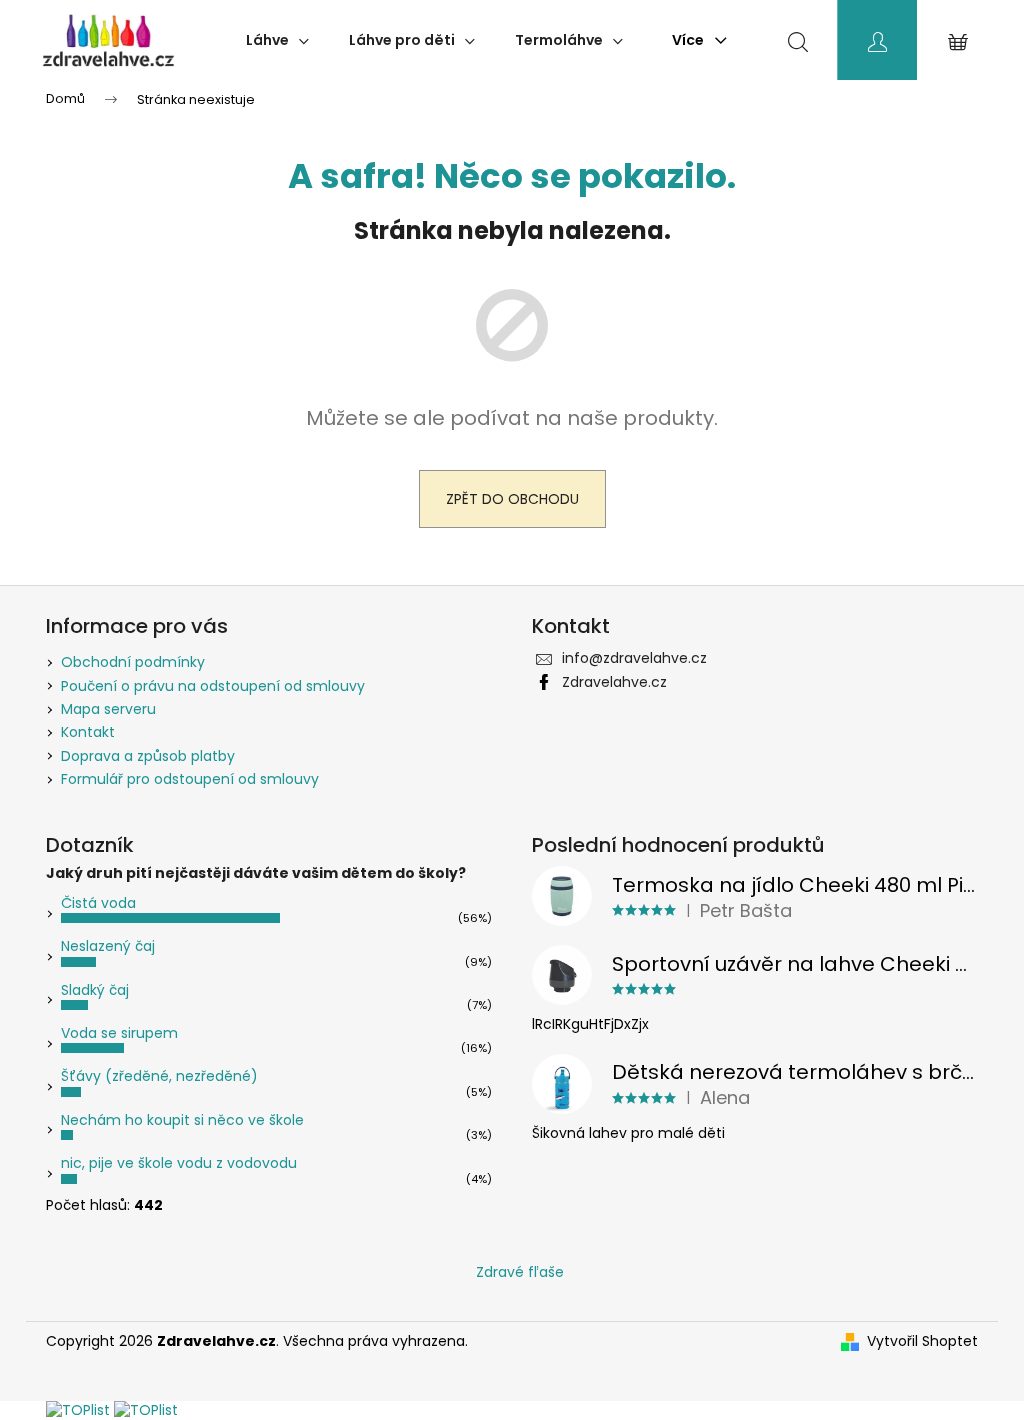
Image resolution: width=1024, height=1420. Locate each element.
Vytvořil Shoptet (922, 1341)
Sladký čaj (95, 990)
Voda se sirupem (119, 1033)
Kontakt (88, 732)
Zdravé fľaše (520, 1272)
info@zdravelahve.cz (634, 658)
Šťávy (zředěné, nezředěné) (159, 1076)
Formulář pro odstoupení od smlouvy (190, 779)
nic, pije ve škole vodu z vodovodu (179, 1163)
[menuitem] (277, 40)
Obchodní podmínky (133, 662)
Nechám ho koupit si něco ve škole (182, 1120)
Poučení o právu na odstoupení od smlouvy (213, 686)
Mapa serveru (108, 709)
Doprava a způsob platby (148, 756)
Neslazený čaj (108, 946)
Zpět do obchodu (512, 499)
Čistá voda (98, 903)
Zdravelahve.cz (614, 682)
